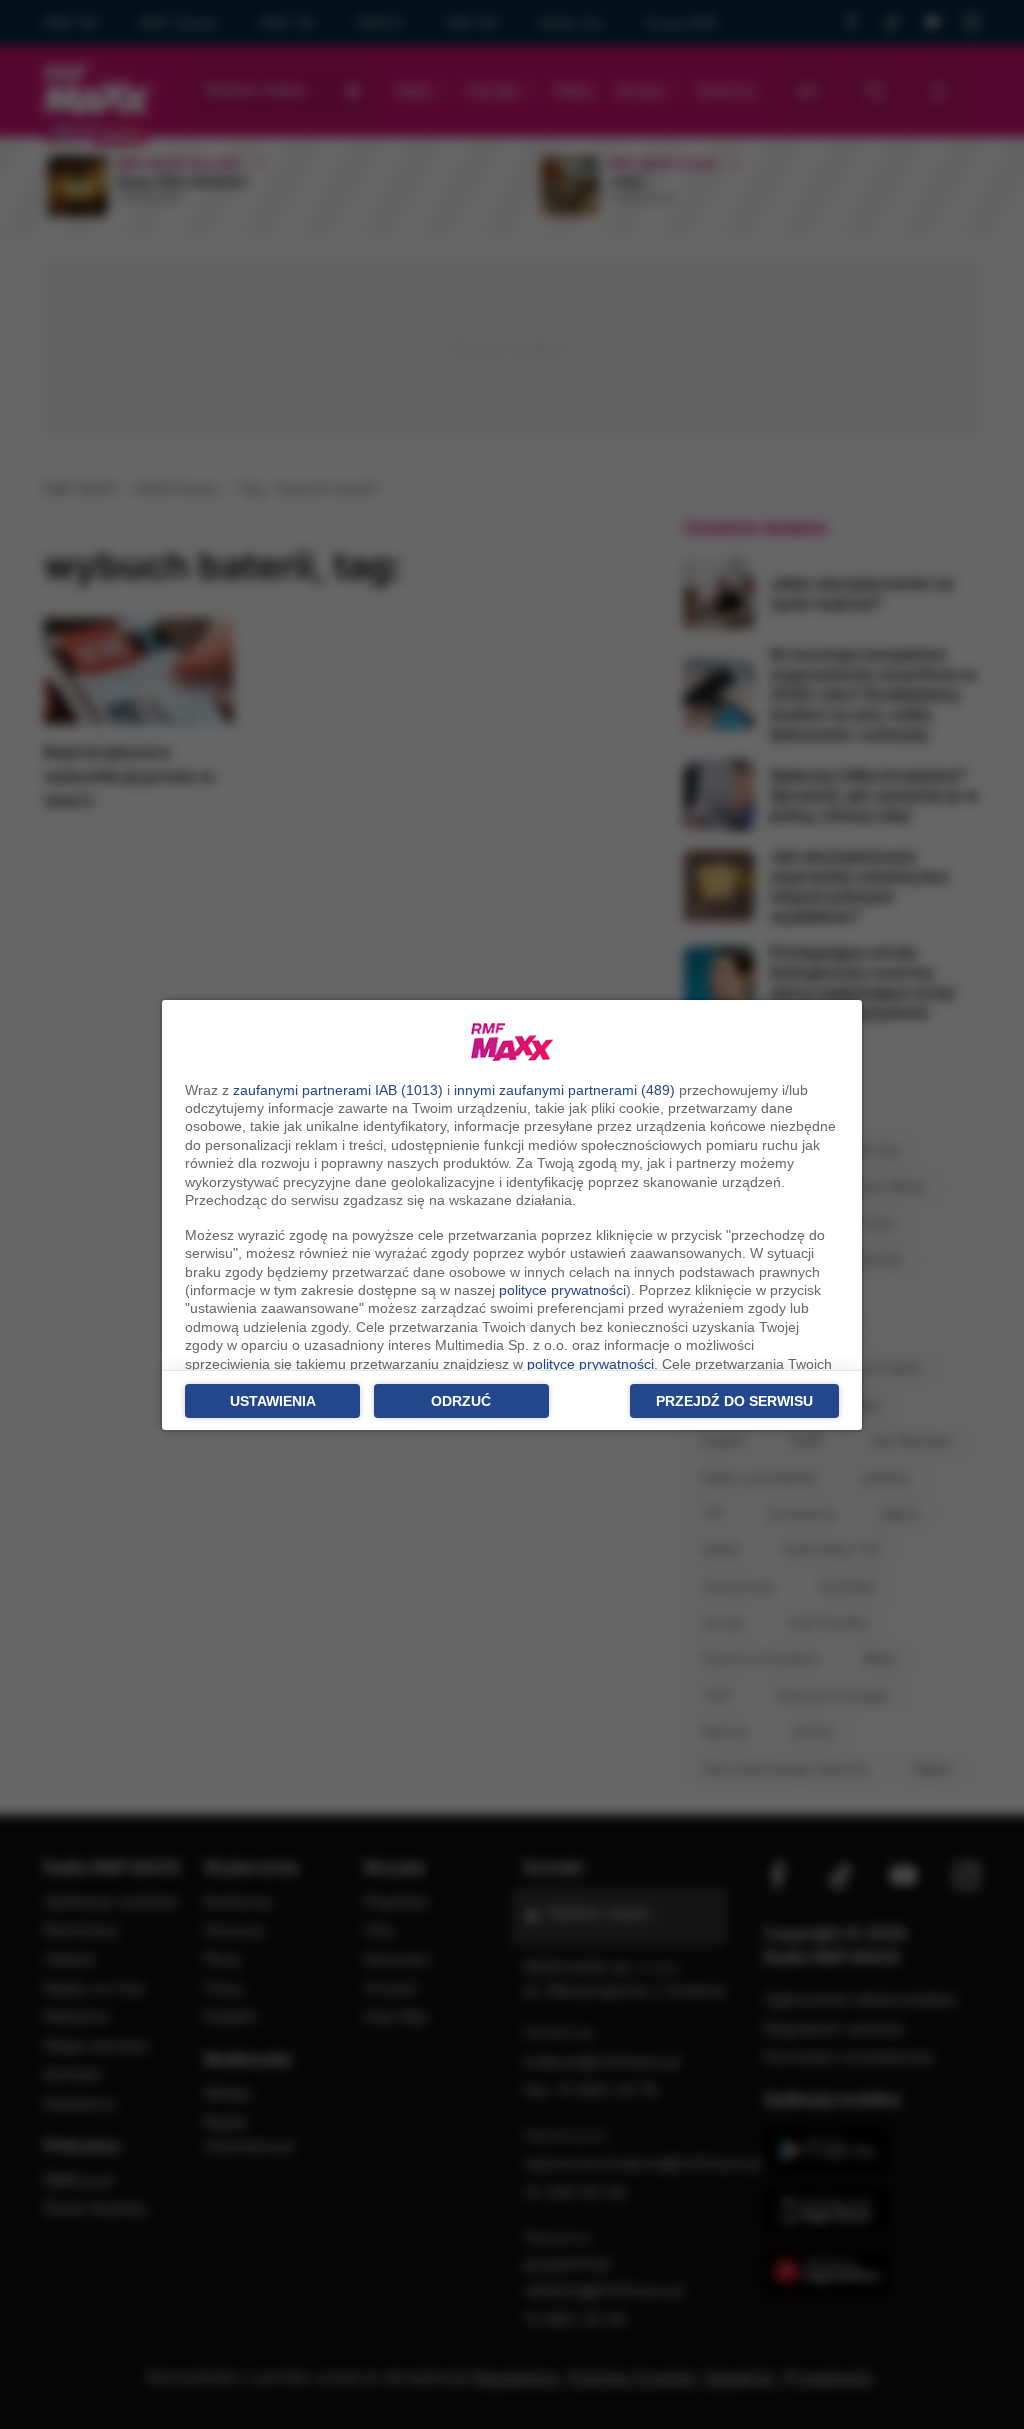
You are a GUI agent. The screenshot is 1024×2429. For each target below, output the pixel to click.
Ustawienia (273, 1401)
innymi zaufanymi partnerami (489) (564, 1090)
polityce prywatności (562, 1290)
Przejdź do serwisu (734, 1401)
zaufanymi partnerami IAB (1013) (338, 1090)
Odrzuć (461, 1401)
